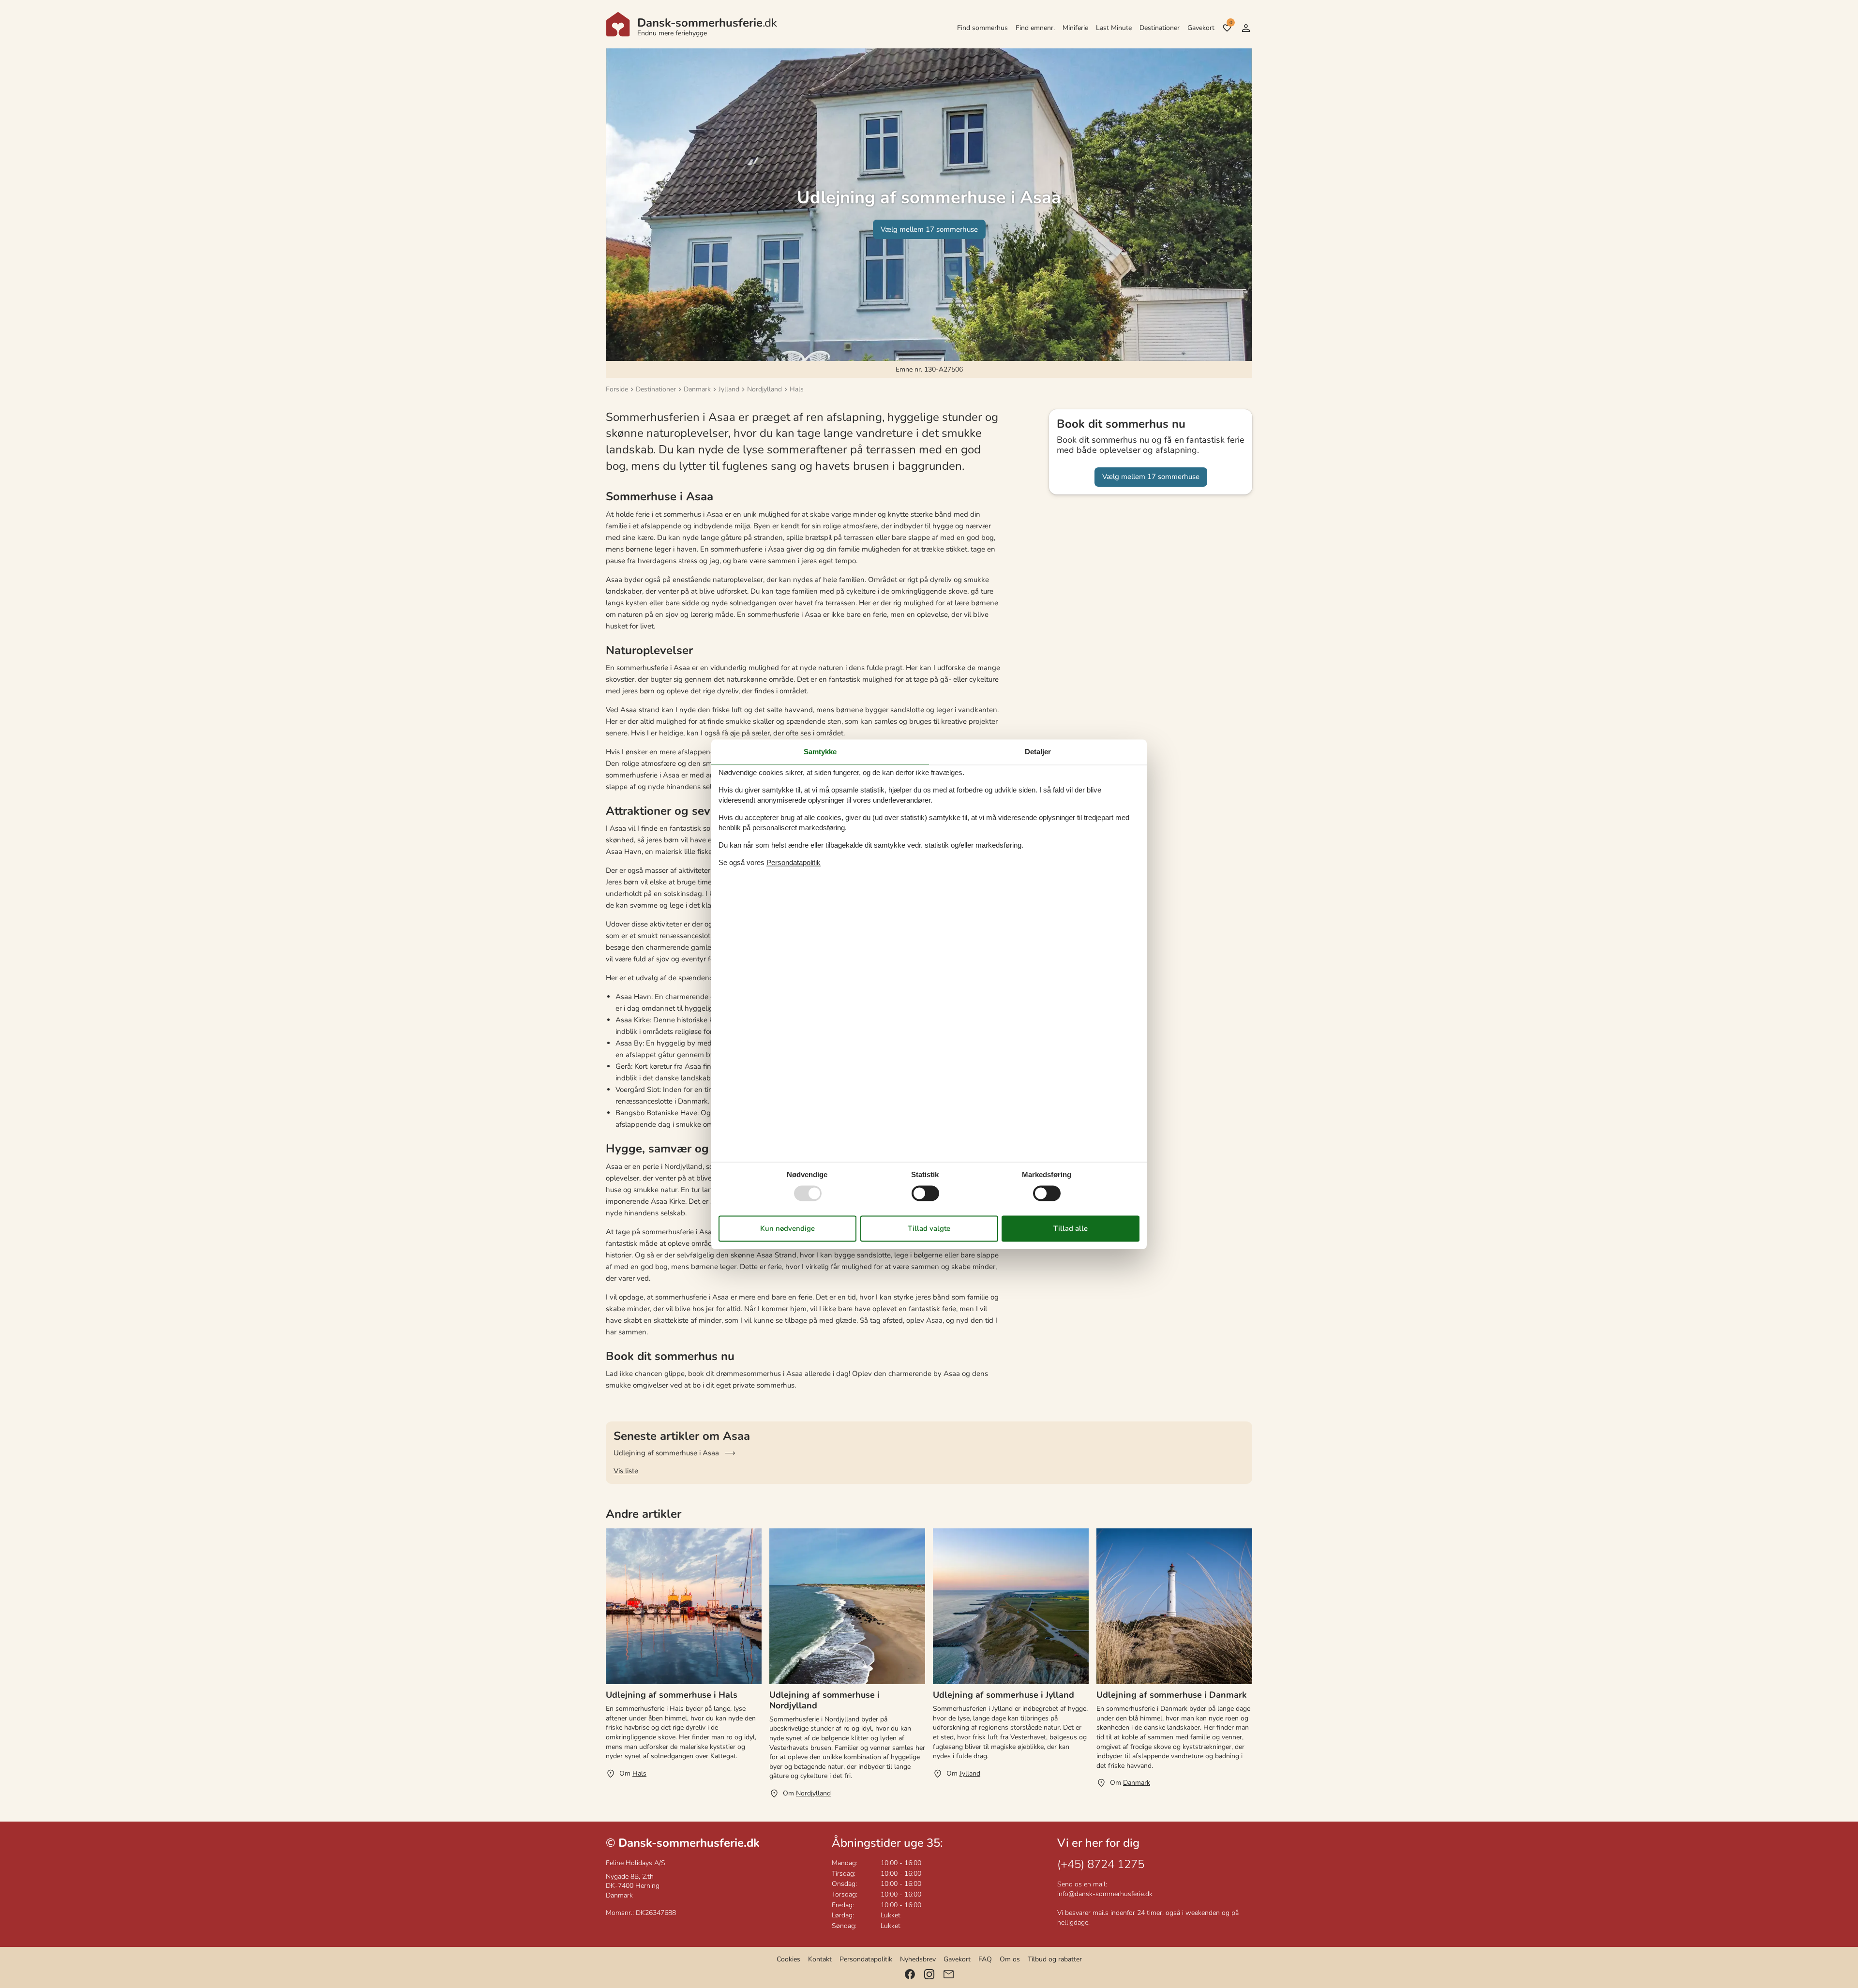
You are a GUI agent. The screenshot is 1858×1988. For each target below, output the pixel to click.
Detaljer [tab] (1038, 752)
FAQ (985, 1959)
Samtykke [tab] (820, 752)
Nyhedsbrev (918, 1959)
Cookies (788, 1959)
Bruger (1246, 28)
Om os (1010, 1959)
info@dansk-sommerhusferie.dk (1105, 1894)
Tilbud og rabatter (1055, 1959)
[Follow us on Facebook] (910, 1974)
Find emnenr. (1035, 28)
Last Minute (1114, 28)
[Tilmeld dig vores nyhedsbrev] (949, 1974)
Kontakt (820, 1959)
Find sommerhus (982, 28)
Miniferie (1075, 28)
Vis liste (626, 1471)
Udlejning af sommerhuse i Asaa (666, 1453)
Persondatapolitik (866, 1959)
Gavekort (1201, 28)
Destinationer (1160, 28)
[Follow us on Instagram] (929, 1974)
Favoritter (1231, 23)
